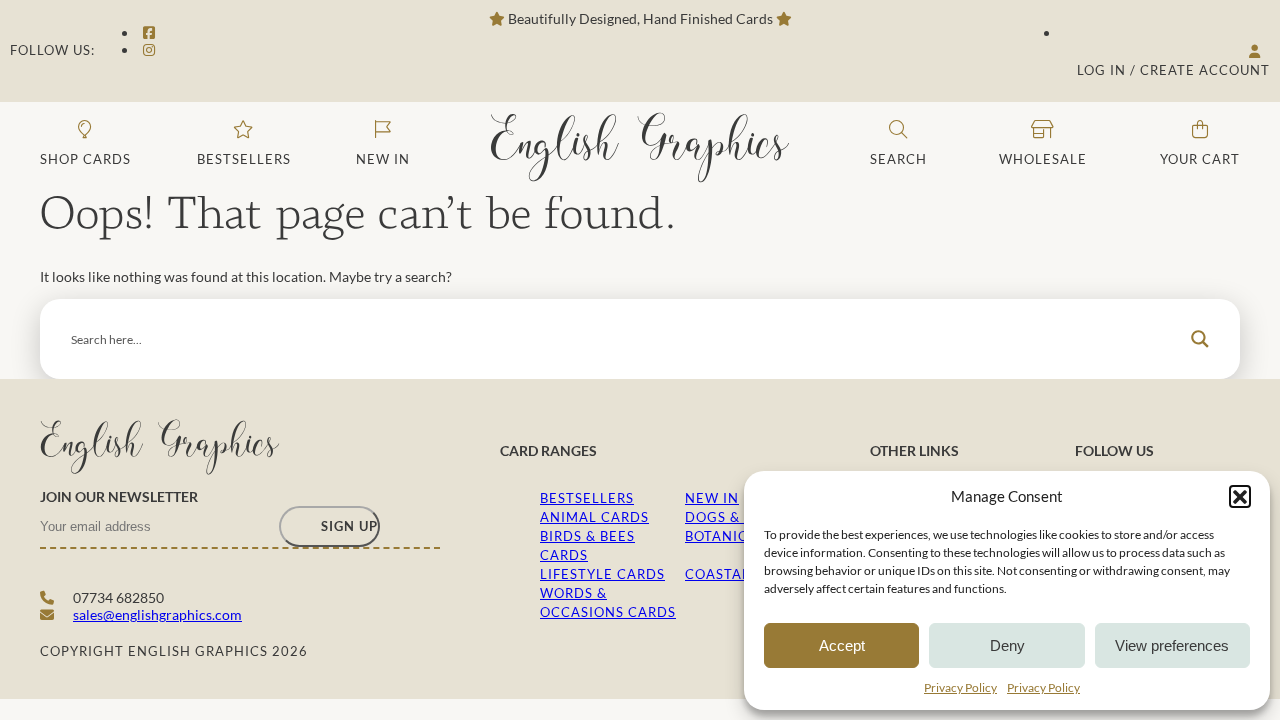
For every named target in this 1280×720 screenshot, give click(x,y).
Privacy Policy (960, 687)
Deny (1007, 645)
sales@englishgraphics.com (157, 614)
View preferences (1172, 645)
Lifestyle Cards (602, 574)
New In (712, 498)
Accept (842, 645)
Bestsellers (587, 498)
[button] (1240, 496)
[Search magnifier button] (1200, 339)
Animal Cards (594, 517)
